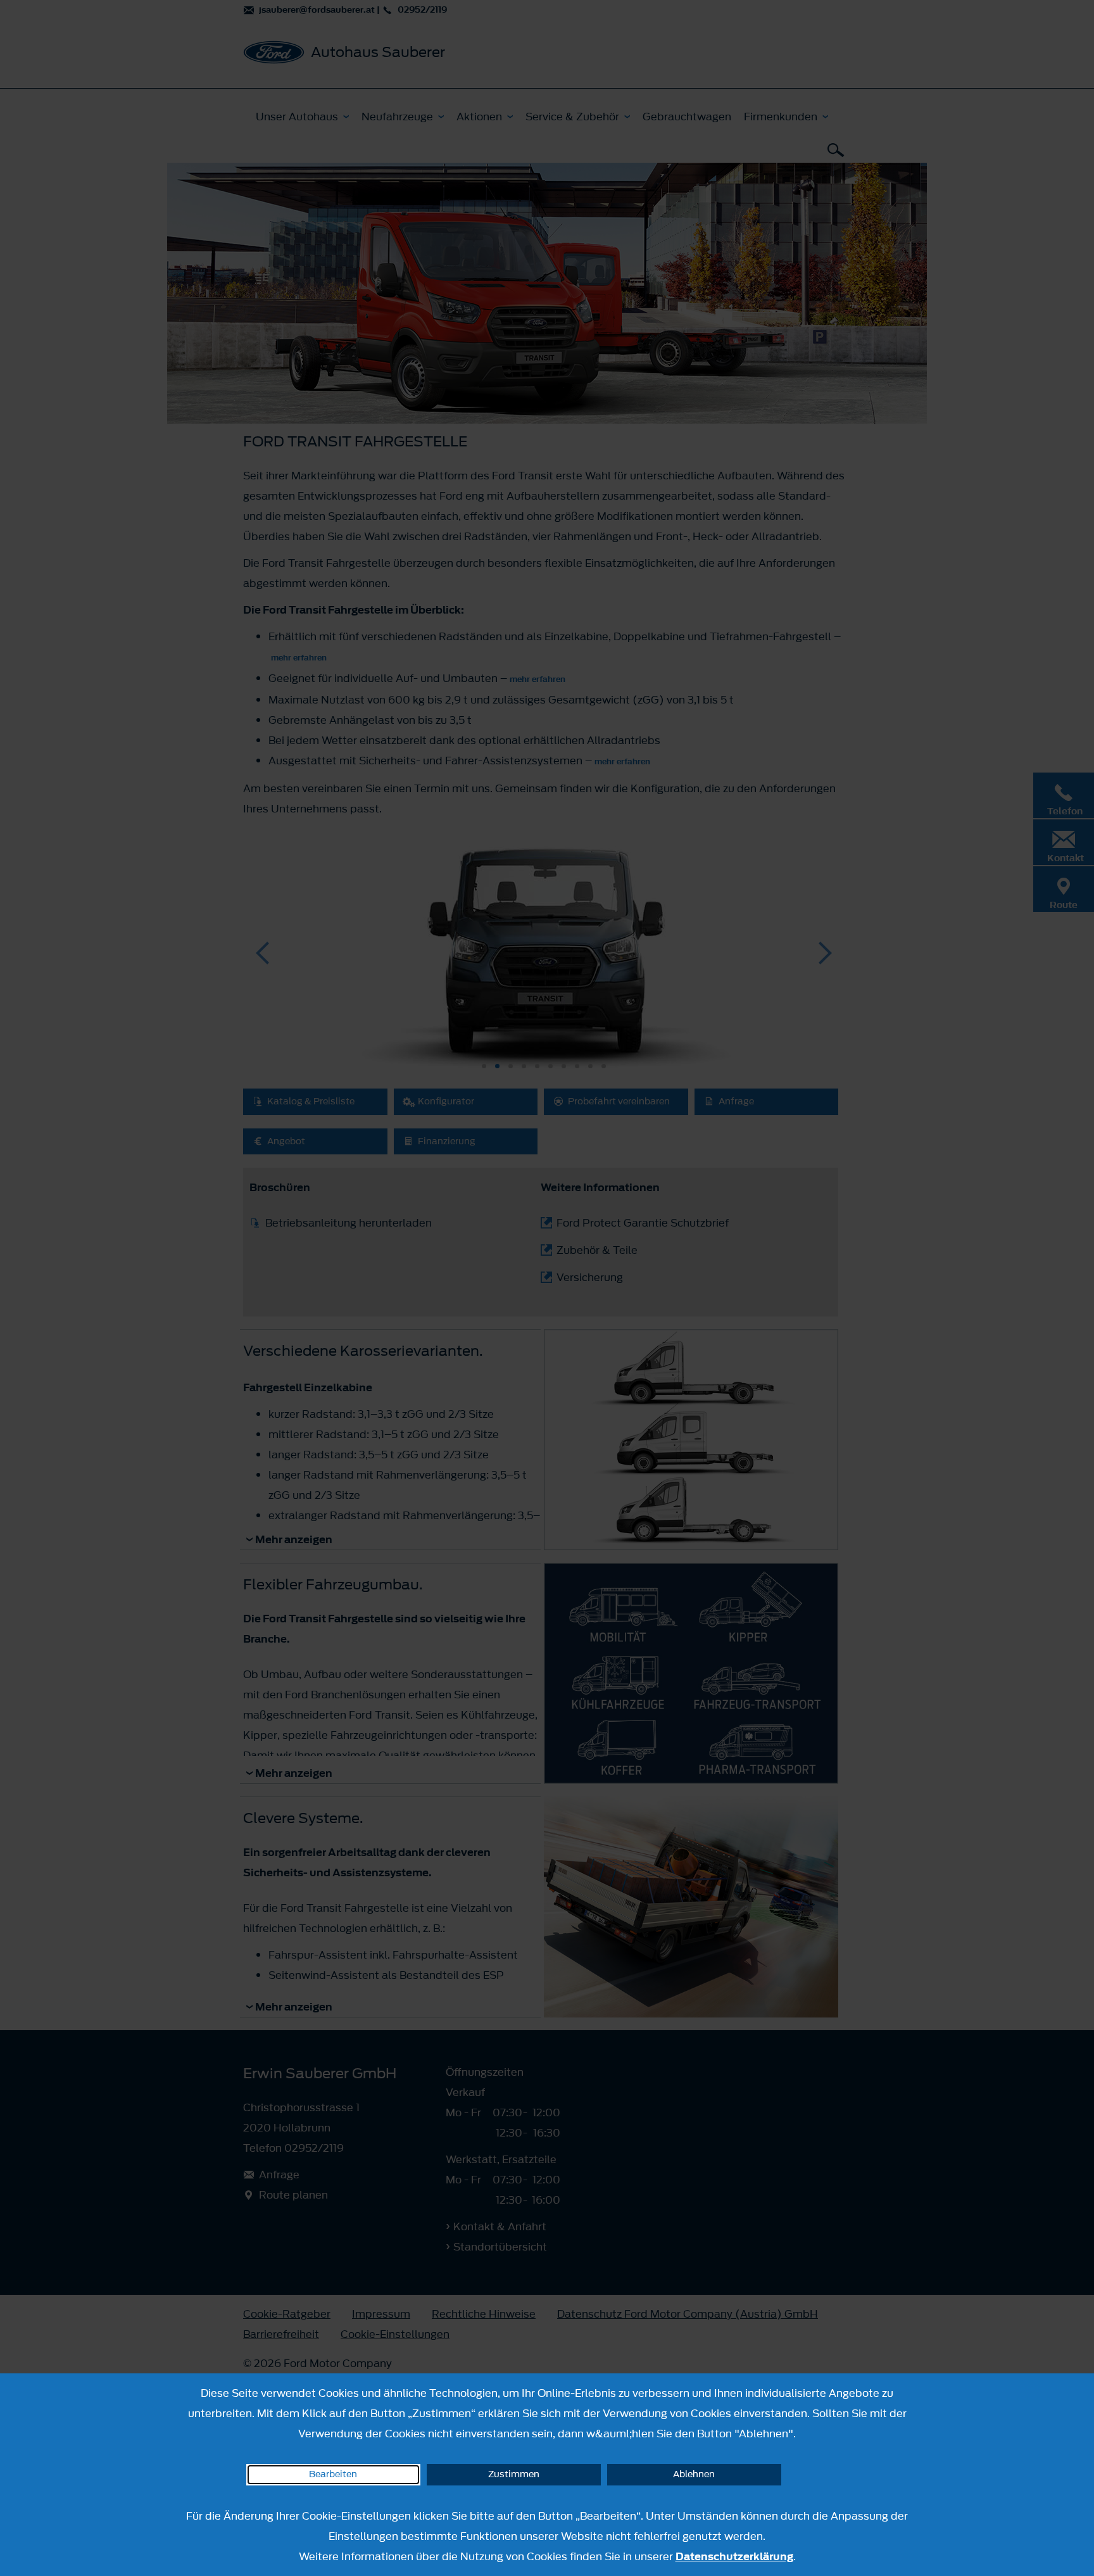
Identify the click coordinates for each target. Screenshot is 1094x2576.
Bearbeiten (333, 2474)
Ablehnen (694, 2474)
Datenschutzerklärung (734, 2556)
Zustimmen (514, 2474)
